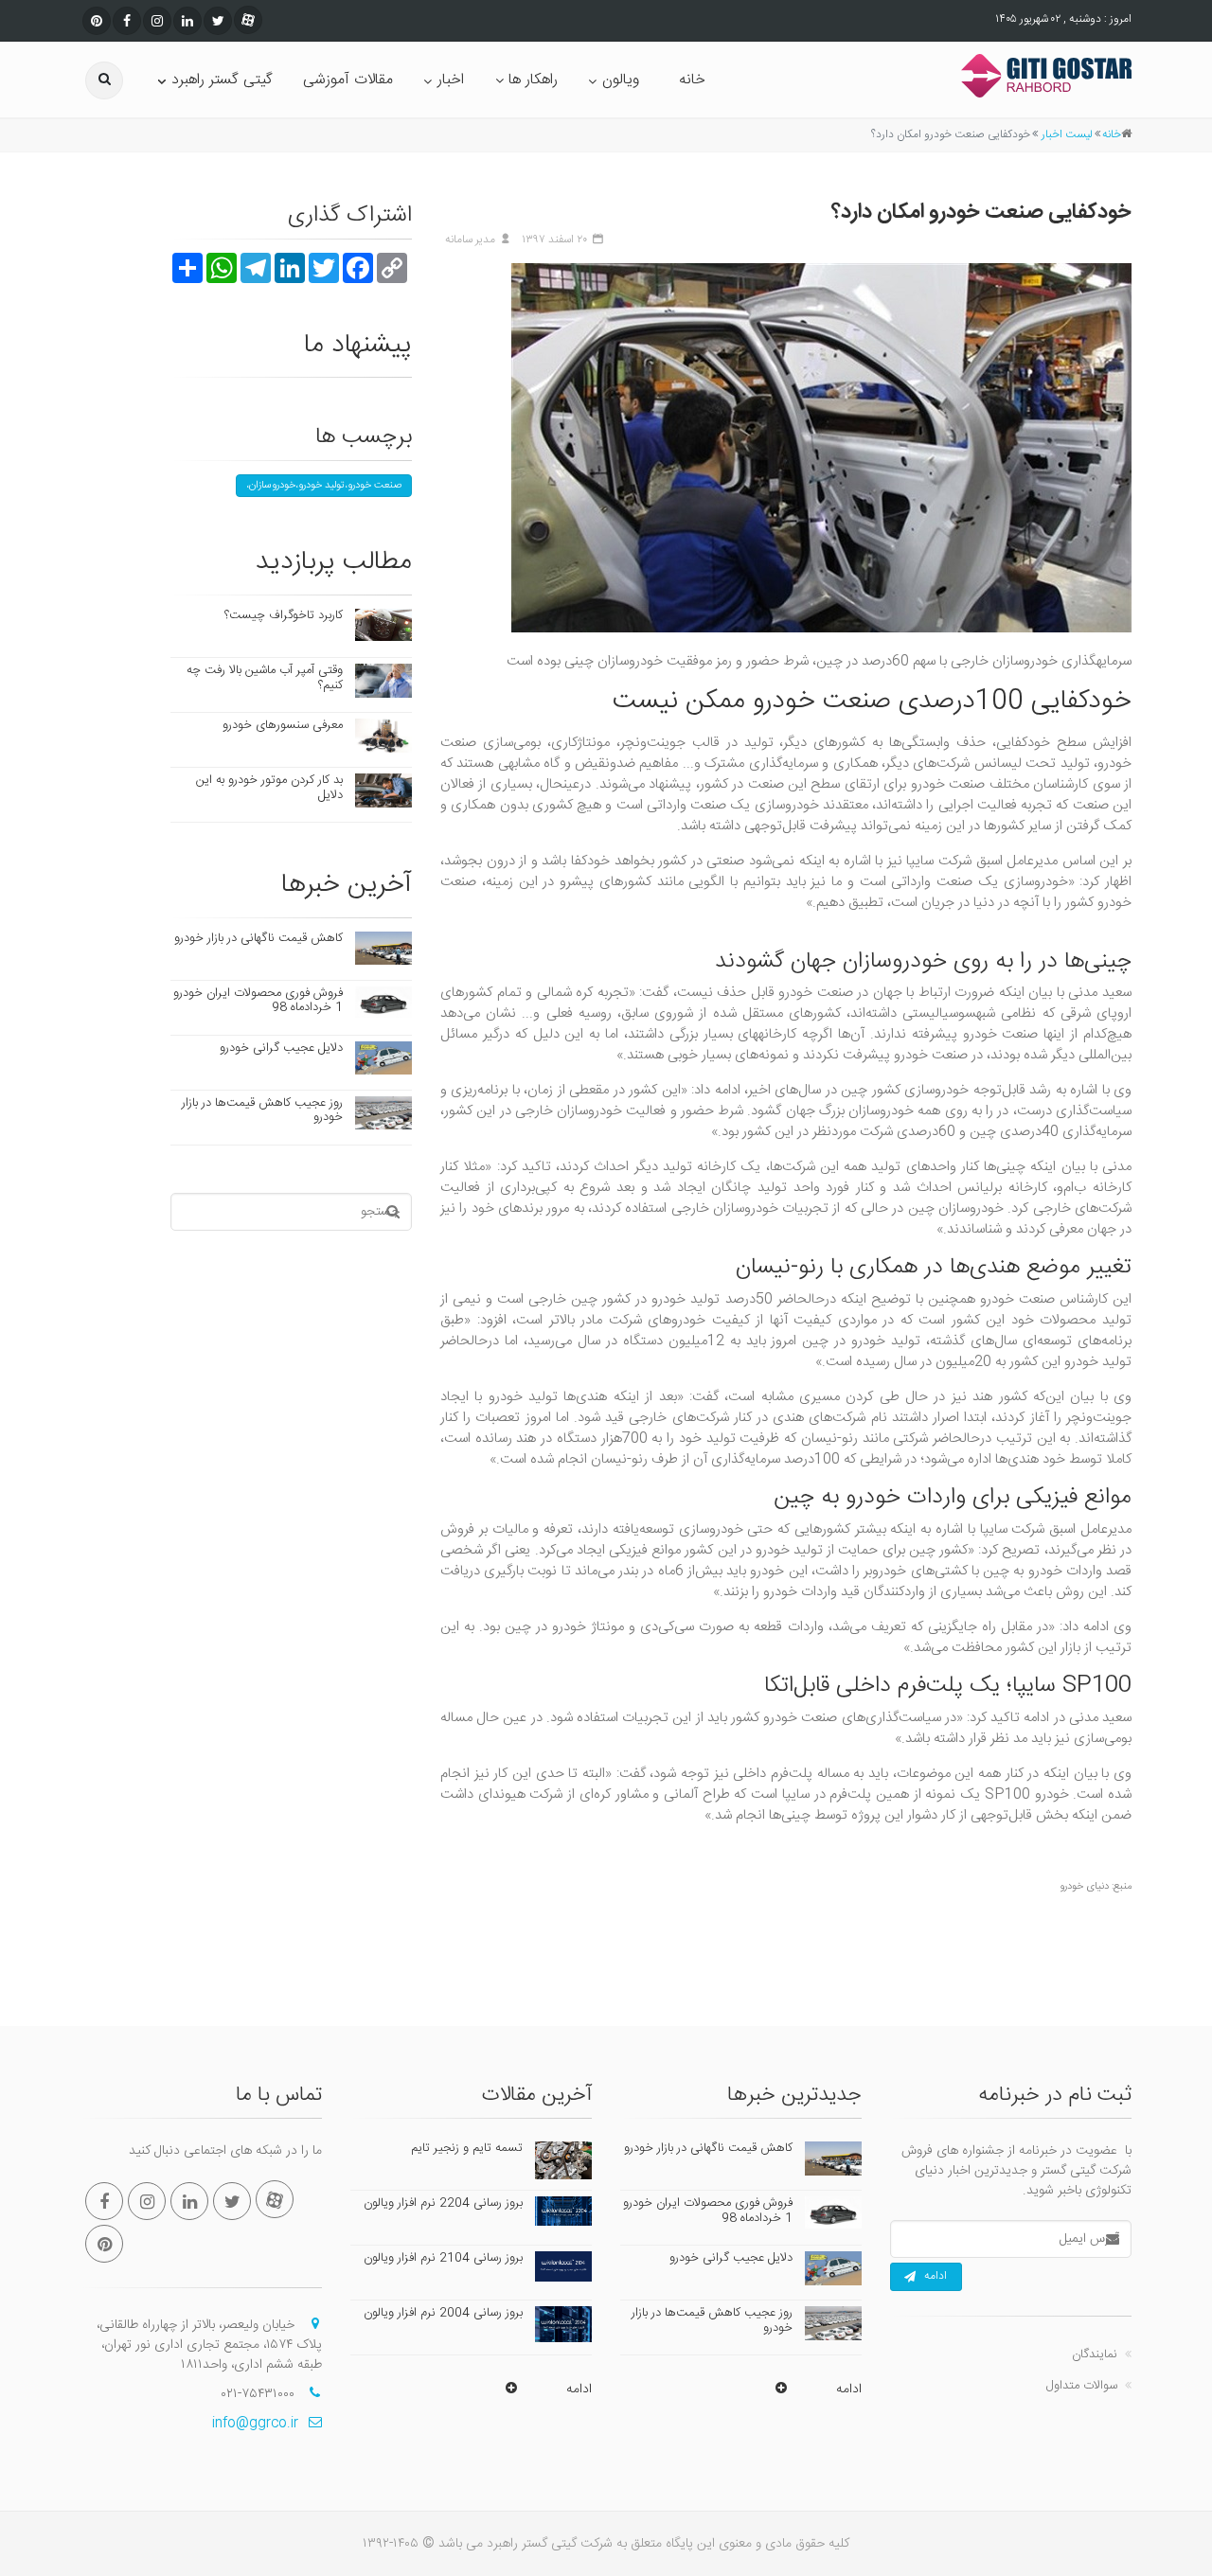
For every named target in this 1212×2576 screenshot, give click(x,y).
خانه (692, 80)
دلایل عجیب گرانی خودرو (281, 1048)
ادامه (936, 2276)
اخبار (451, 80)
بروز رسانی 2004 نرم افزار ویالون (443, 2313)
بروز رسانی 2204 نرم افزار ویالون (443, 2203)
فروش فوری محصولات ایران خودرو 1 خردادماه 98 (258, 1001)
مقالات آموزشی (348, 80)
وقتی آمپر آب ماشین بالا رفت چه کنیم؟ (265, 678)
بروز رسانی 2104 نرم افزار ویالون (443, 2258)
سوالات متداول (1082, 2386)
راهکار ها (533, 80)
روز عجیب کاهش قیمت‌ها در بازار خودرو (262, 1110)
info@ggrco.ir (255, 2424)
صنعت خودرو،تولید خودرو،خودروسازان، (324, 486)
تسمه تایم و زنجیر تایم (467, 2148)
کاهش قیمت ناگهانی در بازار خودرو (258, 938)
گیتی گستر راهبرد (222, 80)
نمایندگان (1095, 2354)
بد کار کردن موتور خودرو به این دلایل (269, 788)
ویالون (621, 80)
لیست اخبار (1067, 134)
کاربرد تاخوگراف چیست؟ (284, 615)
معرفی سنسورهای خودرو (283, 725)
